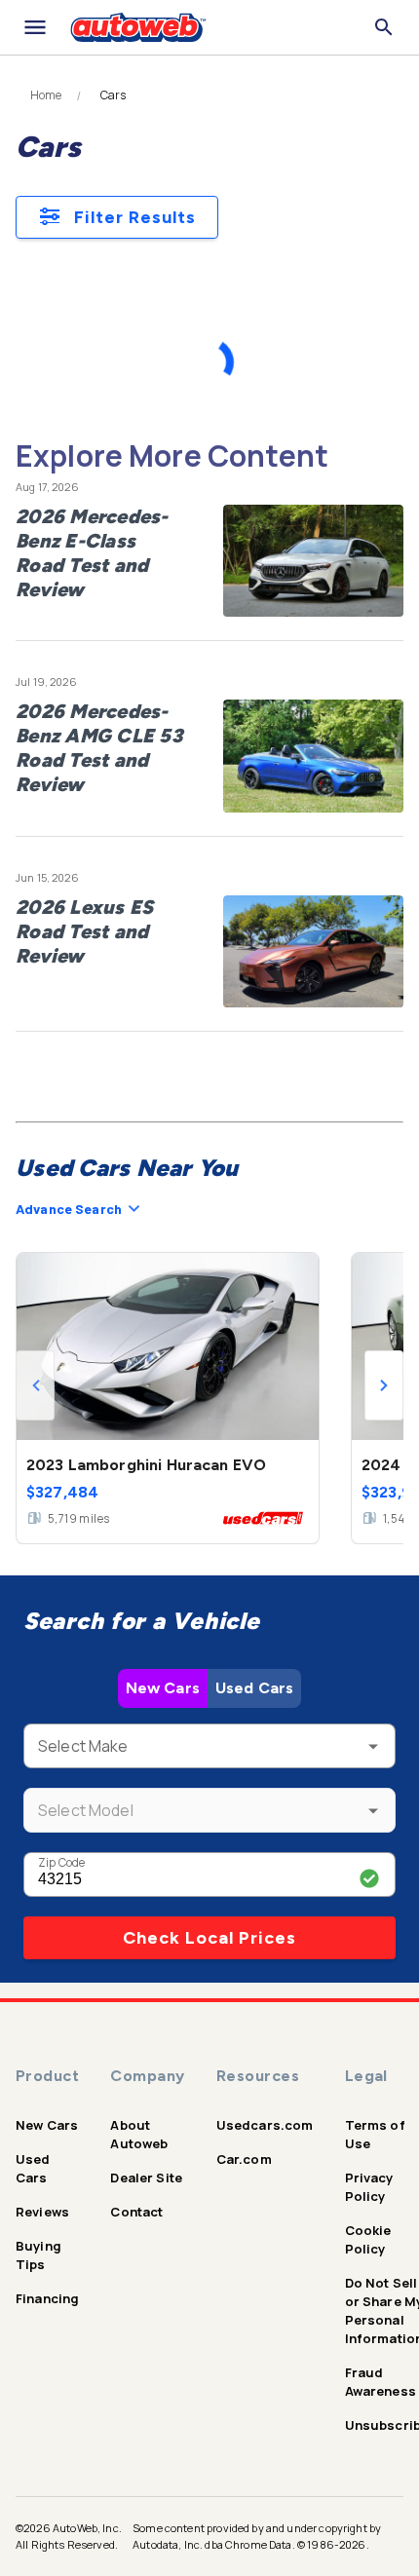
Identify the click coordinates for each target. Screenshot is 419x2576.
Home (46, 95)
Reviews (42, 2212)
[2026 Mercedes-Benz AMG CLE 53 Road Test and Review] (313, 756)
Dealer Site (146, 2178)
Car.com (244, 2159)
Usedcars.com (265, 2125)
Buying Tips (38, 2255)
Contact (136, 2212)
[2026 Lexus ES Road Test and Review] (313, 952)
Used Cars (254, 1688)
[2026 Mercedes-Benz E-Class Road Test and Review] (313, 561)
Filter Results (135, 217)
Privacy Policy (369, 2187)
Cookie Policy (368, 2239)
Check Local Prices (209, 1938)
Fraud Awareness (381, 2382)
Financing (47, 2298)
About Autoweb (139, 2134)
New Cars (163, 1688)
